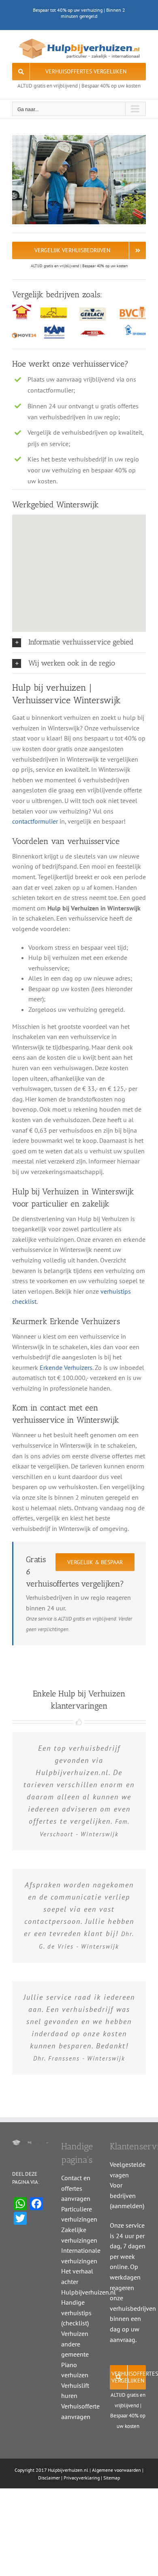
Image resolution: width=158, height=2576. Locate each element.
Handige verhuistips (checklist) (76, 2313)
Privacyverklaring (82, 2478)
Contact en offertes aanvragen (76, 2188)
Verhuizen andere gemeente (75, 2344)
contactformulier (35, 821)
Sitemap (112, 2478)
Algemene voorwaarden (116, 2470)
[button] (79, 642)
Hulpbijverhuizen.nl (68, 2470)
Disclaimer (49, 2478)
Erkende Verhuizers (66, 1367)
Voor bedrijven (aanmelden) (127, 2195)
